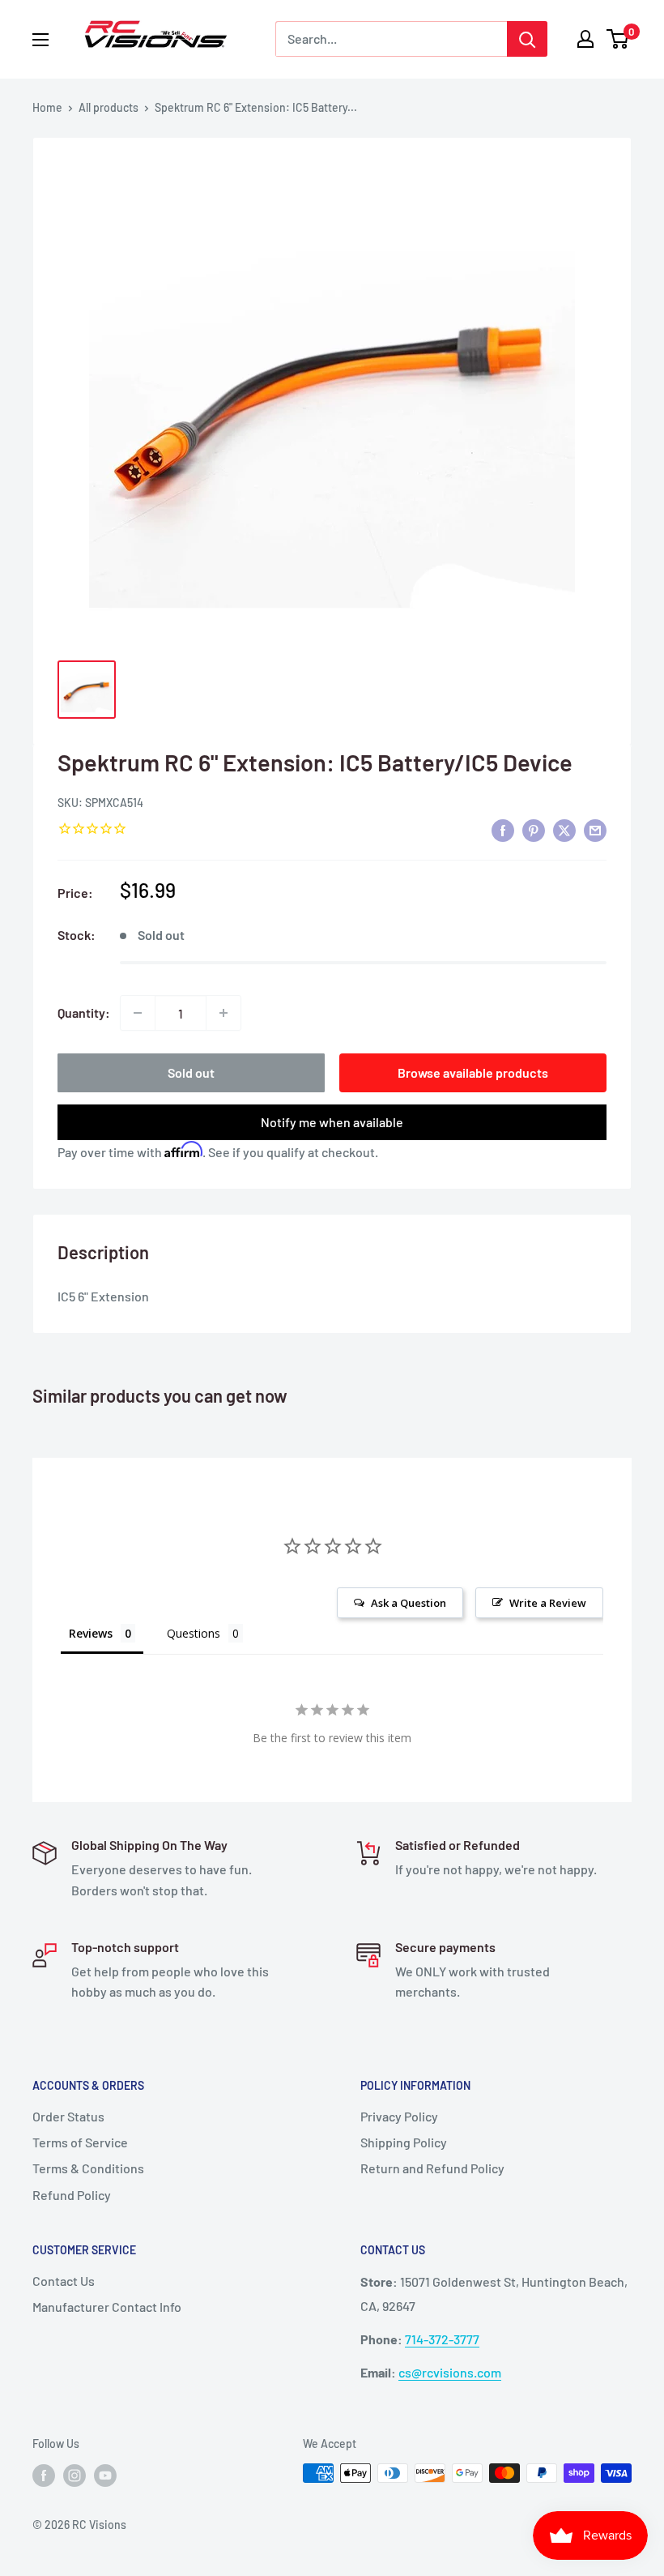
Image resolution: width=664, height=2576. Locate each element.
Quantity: (84, 1012)
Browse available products (473, 1072)
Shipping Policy (404, 2142)
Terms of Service (80, 2142)
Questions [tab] (194, 1633)
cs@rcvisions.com (450, 2372)
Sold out (191, 1072)
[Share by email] (595, 829)
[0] (618, 39)
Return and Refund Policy (432, 2168)
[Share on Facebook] (503, 829)
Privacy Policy (399, 2116)
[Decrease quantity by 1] (138, 1013)
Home (47, 107)
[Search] (527, 39)
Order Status (68, 2116)
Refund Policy (72, 2195)
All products (109, 107)
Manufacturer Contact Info (107, 2307)
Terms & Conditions (88, 2168)
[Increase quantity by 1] (223, 1013)
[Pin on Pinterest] (534, 829)
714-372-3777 (442, 2339)
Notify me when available (332, 1122)
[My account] (585, 39)
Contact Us (64, 2281)
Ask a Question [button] (409, 1603)
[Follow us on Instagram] (74, 2475)
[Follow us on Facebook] (44, 2475)
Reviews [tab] (91, 1633)
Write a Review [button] (548, 1603)
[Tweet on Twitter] (564, 829)
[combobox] (391, 39)
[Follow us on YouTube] (105, 2475)
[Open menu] (40, 40)
